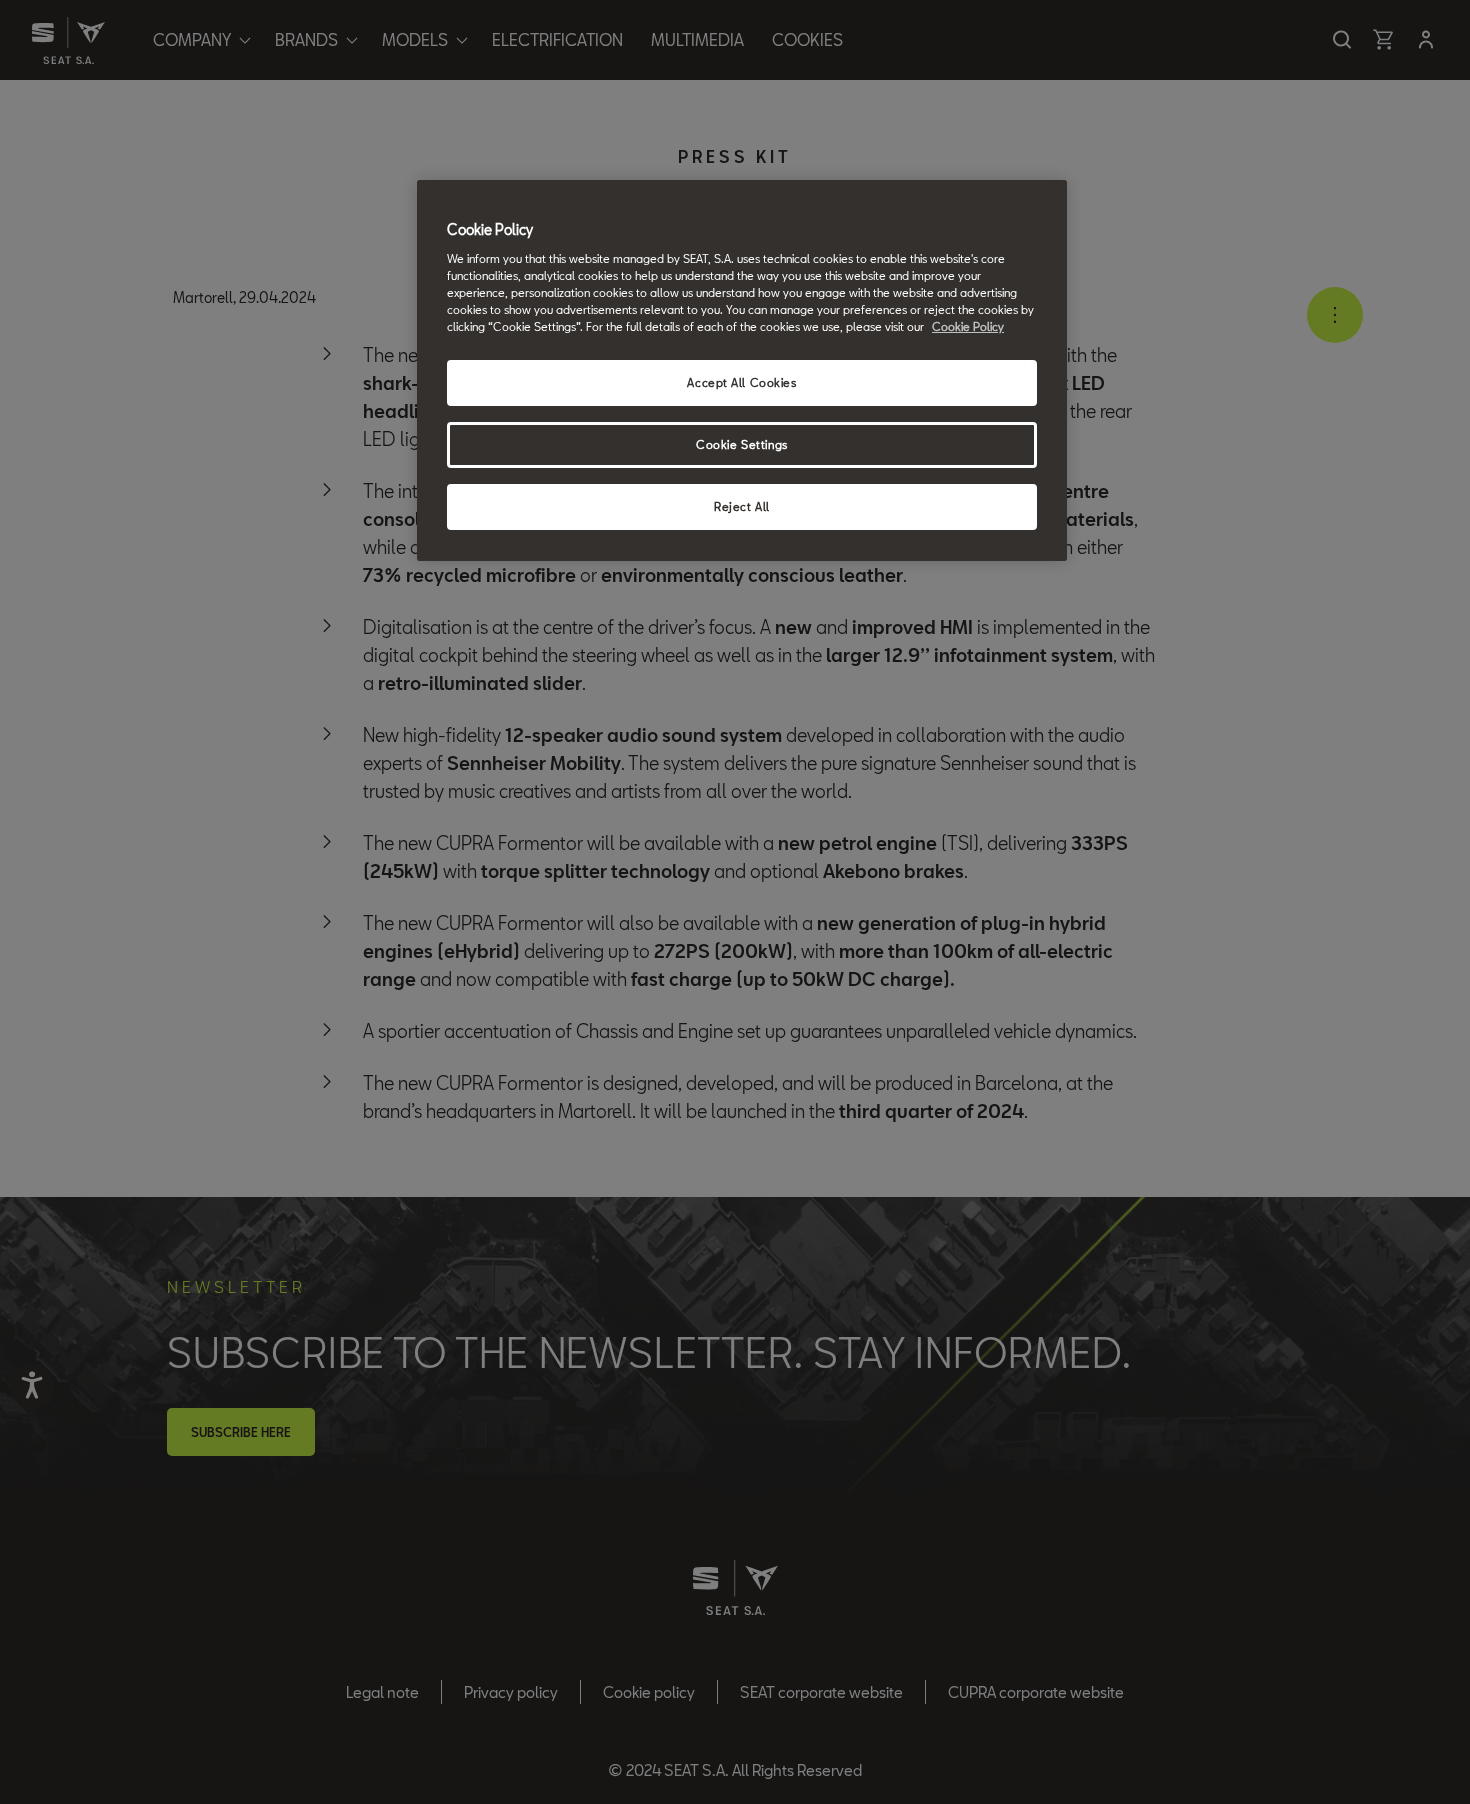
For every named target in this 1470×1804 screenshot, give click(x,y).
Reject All (742, 506)
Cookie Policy (968, 326)
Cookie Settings (742, 444)
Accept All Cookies (741, 382)
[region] (742, 370)
